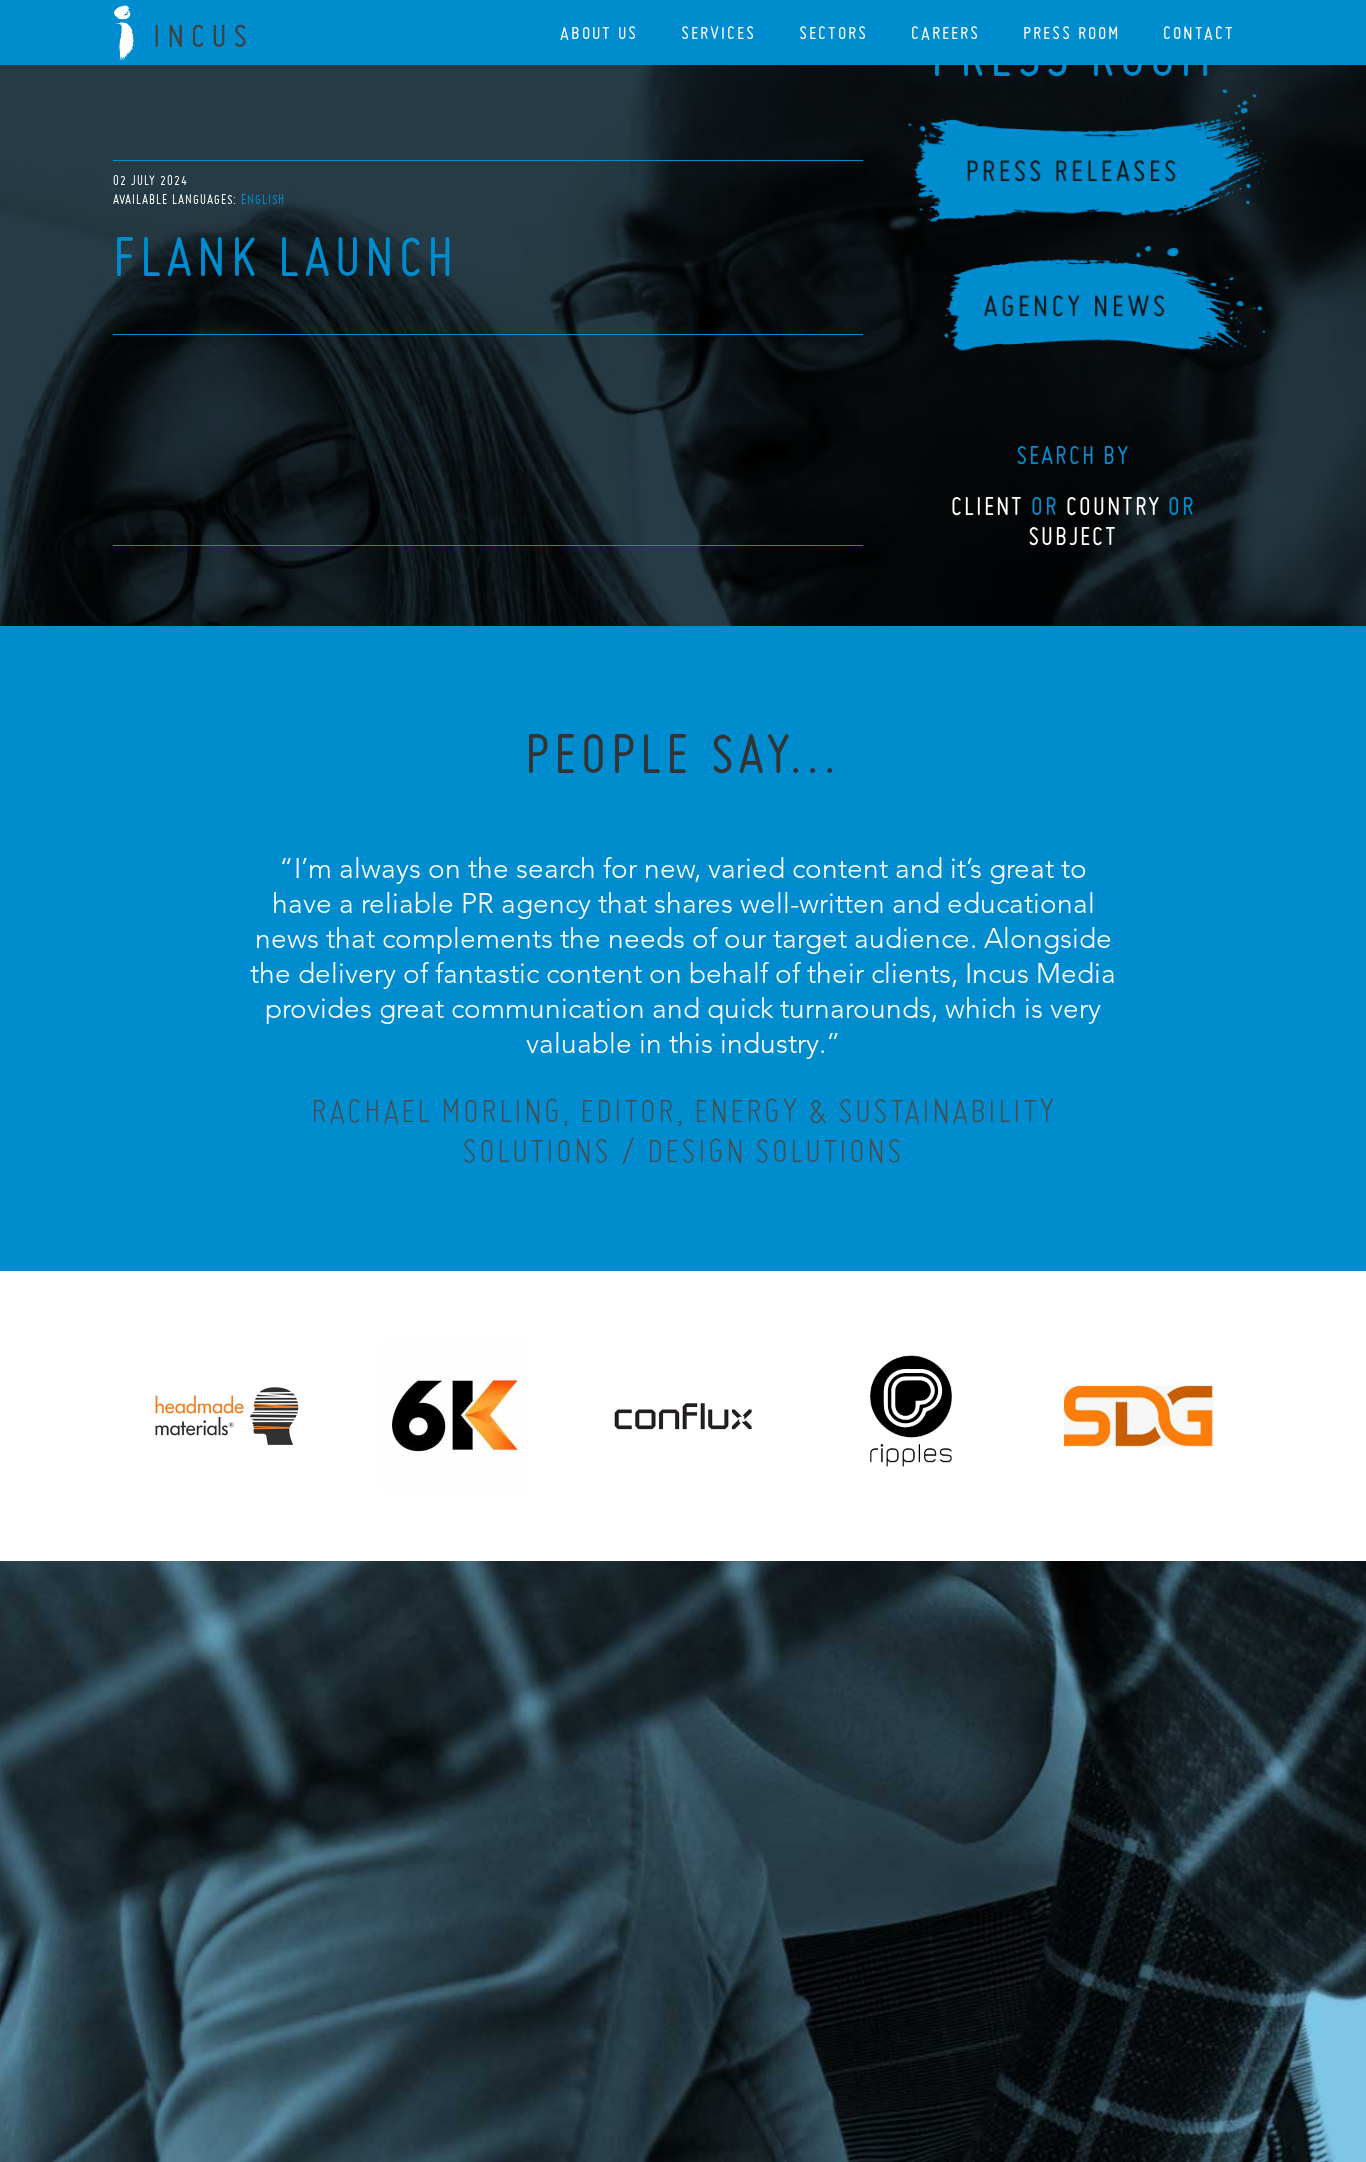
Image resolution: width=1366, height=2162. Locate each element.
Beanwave (782, 2054)
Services (718, 32)
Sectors (833, 32)
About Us (599, 32)
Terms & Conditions (720, 2038)
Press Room (1071, 32)
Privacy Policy (630, 2038)
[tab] (263, 199)
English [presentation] (263, 199)
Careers (945, 32)
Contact (1199, 32)
